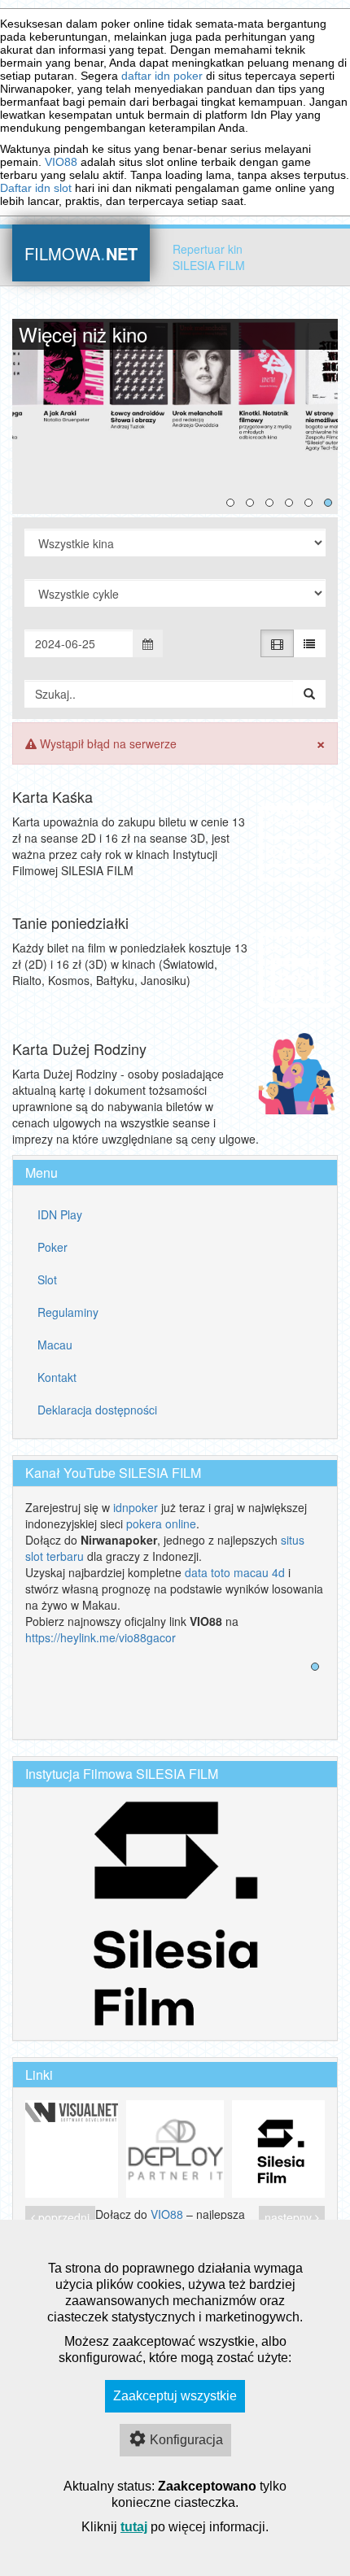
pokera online (161, 1523)
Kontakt (57, 1377)
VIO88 (61, 162)
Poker (52, 1247)
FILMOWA (81, 252)
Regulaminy (68, 1312)
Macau (55, 1345)
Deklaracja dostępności (97, 1410)
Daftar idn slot (36, 188)
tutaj (134, 2527)
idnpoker (136, 1507)
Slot (47, 1279)
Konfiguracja (186, 2440)
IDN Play (60, 1214)
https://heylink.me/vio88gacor (101, 1637)
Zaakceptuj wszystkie (175, 2396)
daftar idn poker (162, 76)
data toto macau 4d (235, 1572)
